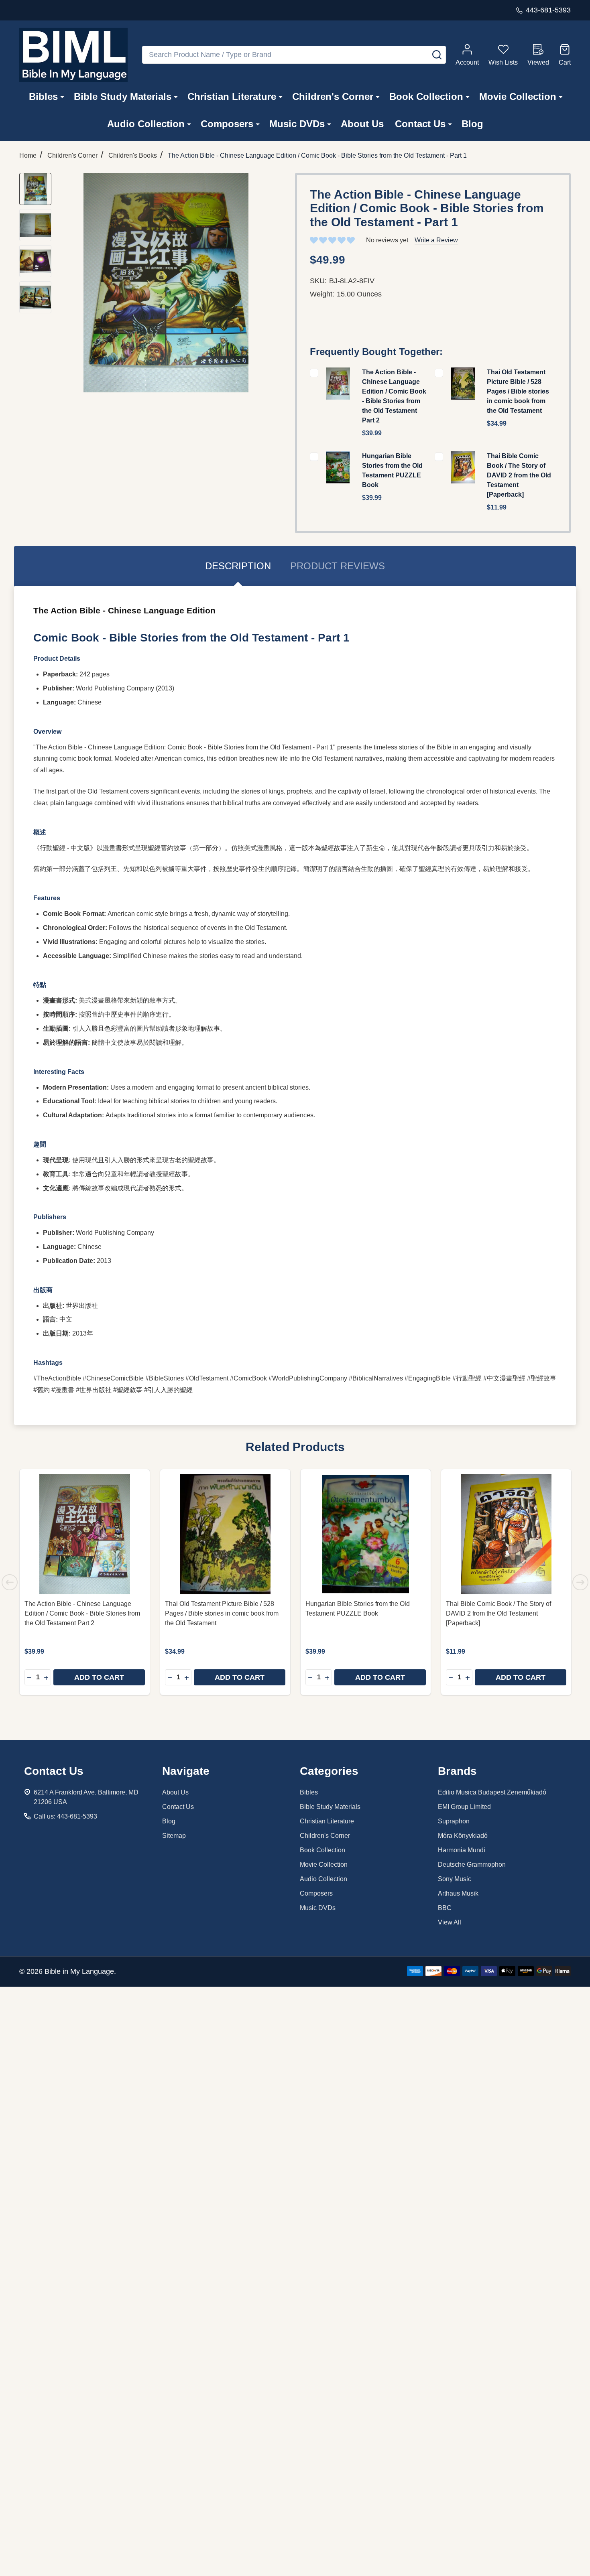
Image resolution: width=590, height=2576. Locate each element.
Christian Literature (232, 96)
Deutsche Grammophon (472, 1865)
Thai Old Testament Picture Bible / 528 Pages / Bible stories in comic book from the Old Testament (518, 391)
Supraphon (454, 1821)
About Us (362, 124)
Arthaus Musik (458, 1893)
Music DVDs (297, 124)
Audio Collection (146, 124)
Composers (227, 124)
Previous (10, 1582)
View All (450, 1922)
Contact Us (420, 124)
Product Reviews (338, 566)
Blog (472, 124)
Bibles (43, 96)
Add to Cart (99, 1677)
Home (28, 155)
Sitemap (174, 1836)
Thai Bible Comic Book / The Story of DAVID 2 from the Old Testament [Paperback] (519, 475)
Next (580, 1582)
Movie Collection (518, 96)
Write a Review (436, 240)
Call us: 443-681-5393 (65, 1816)
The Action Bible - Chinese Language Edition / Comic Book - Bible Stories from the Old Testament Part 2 (82, 1613)
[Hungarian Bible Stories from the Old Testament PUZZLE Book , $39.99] (366, 1534)
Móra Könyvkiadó (463, 1836)
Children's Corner (333, 96)
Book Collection (426, 96)
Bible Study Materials (123, 96)
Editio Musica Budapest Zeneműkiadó (492, 1792)
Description (238, 566)
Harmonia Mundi (462, 1850)
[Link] (73, 55)
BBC (445, 1908)
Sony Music (455, 1879)
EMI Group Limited (464, 1807)
